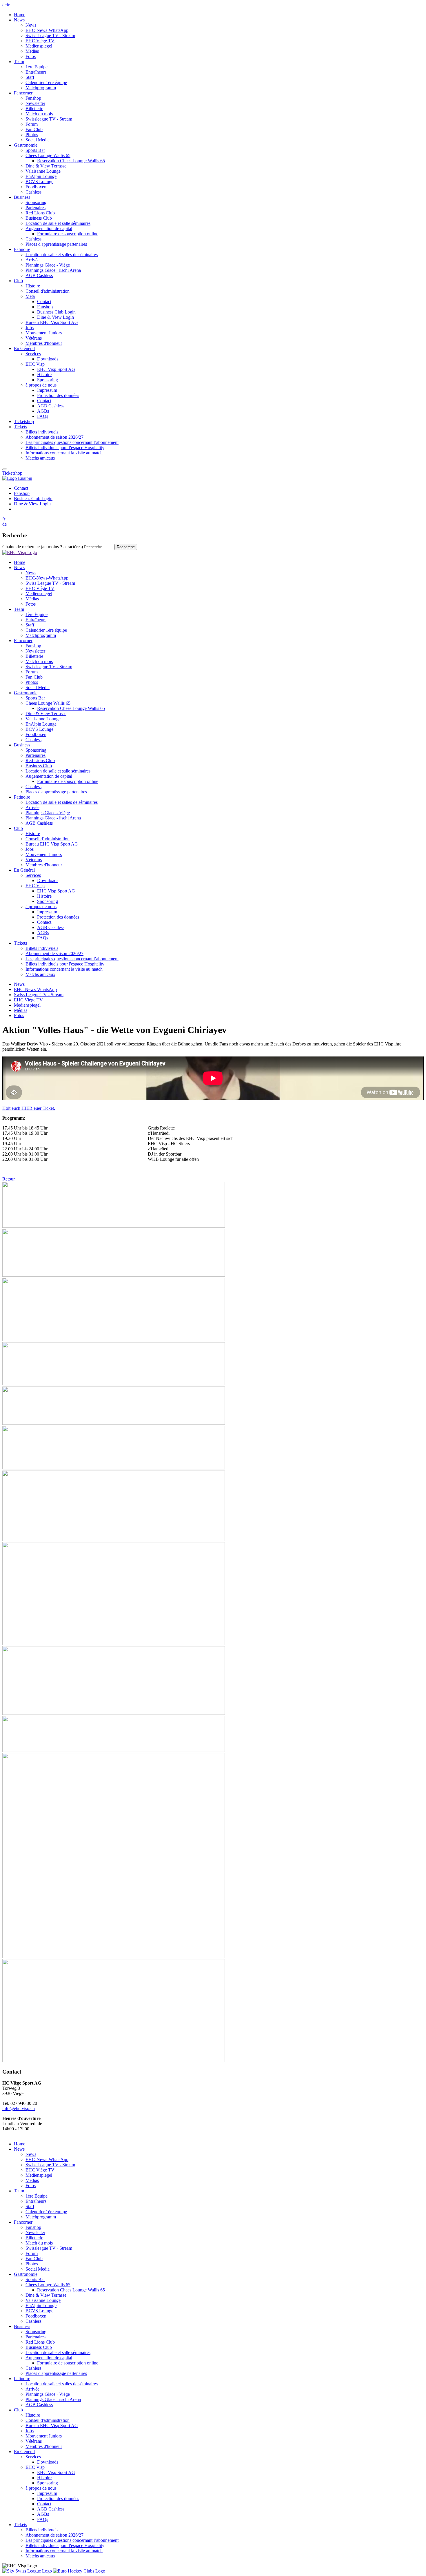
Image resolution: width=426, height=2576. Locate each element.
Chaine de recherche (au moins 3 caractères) (43, 547)
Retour (9, 1179)
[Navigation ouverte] (5, 469)
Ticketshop (12, 473)
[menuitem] (219, 15)
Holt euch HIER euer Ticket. (29, 1108)
